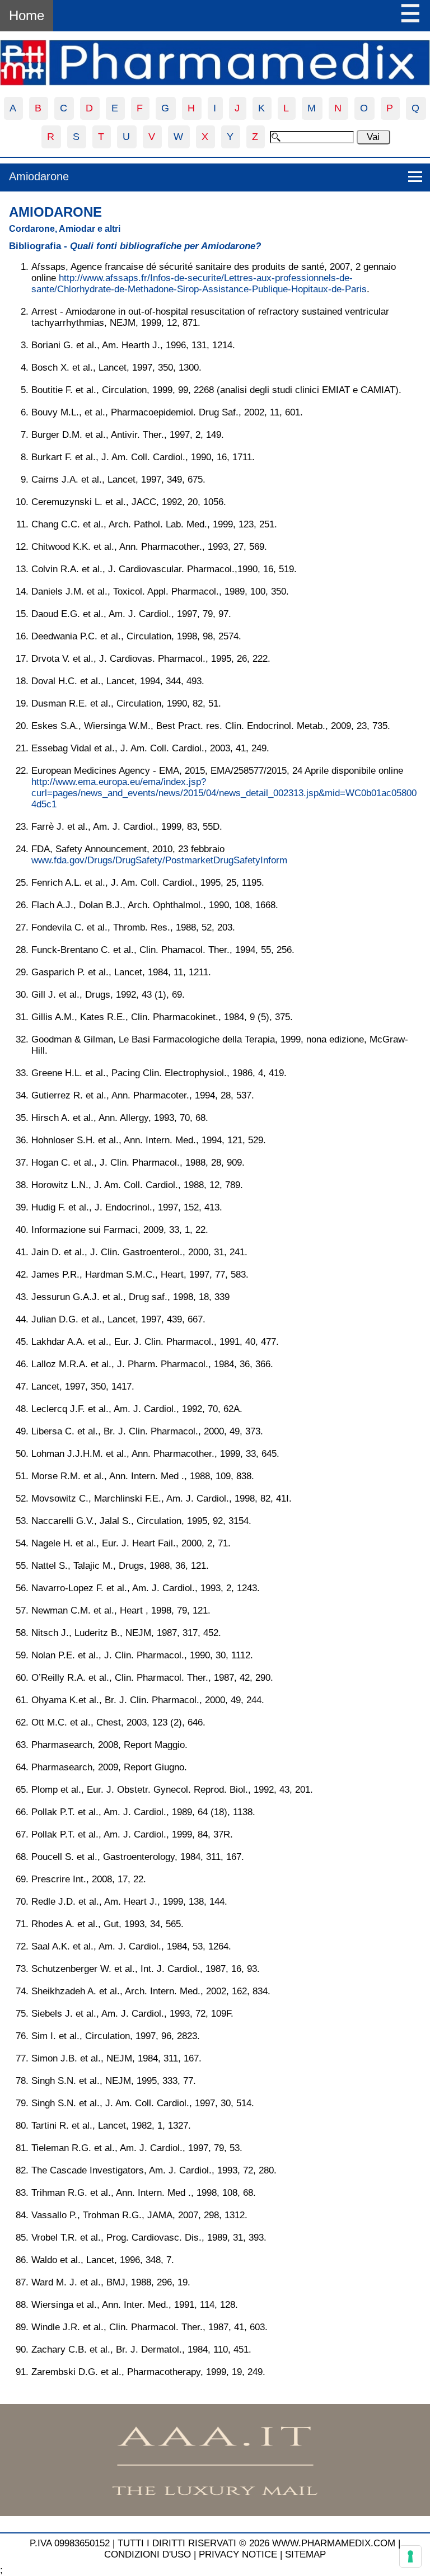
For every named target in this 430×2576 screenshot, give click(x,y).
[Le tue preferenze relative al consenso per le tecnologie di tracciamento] (410, 2556)
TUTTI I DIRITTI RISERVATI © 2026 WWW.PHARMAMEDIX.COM (256, 2543)
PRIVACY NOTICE (238, 2554)
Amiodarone (39, 176)
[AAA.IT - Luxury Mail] (215, 2513)
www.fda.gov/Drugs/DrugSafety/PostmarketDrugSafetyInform (159, 860)
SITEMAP (305, 2554)
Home (27, 15)
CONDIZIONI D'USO (148, 2554)
